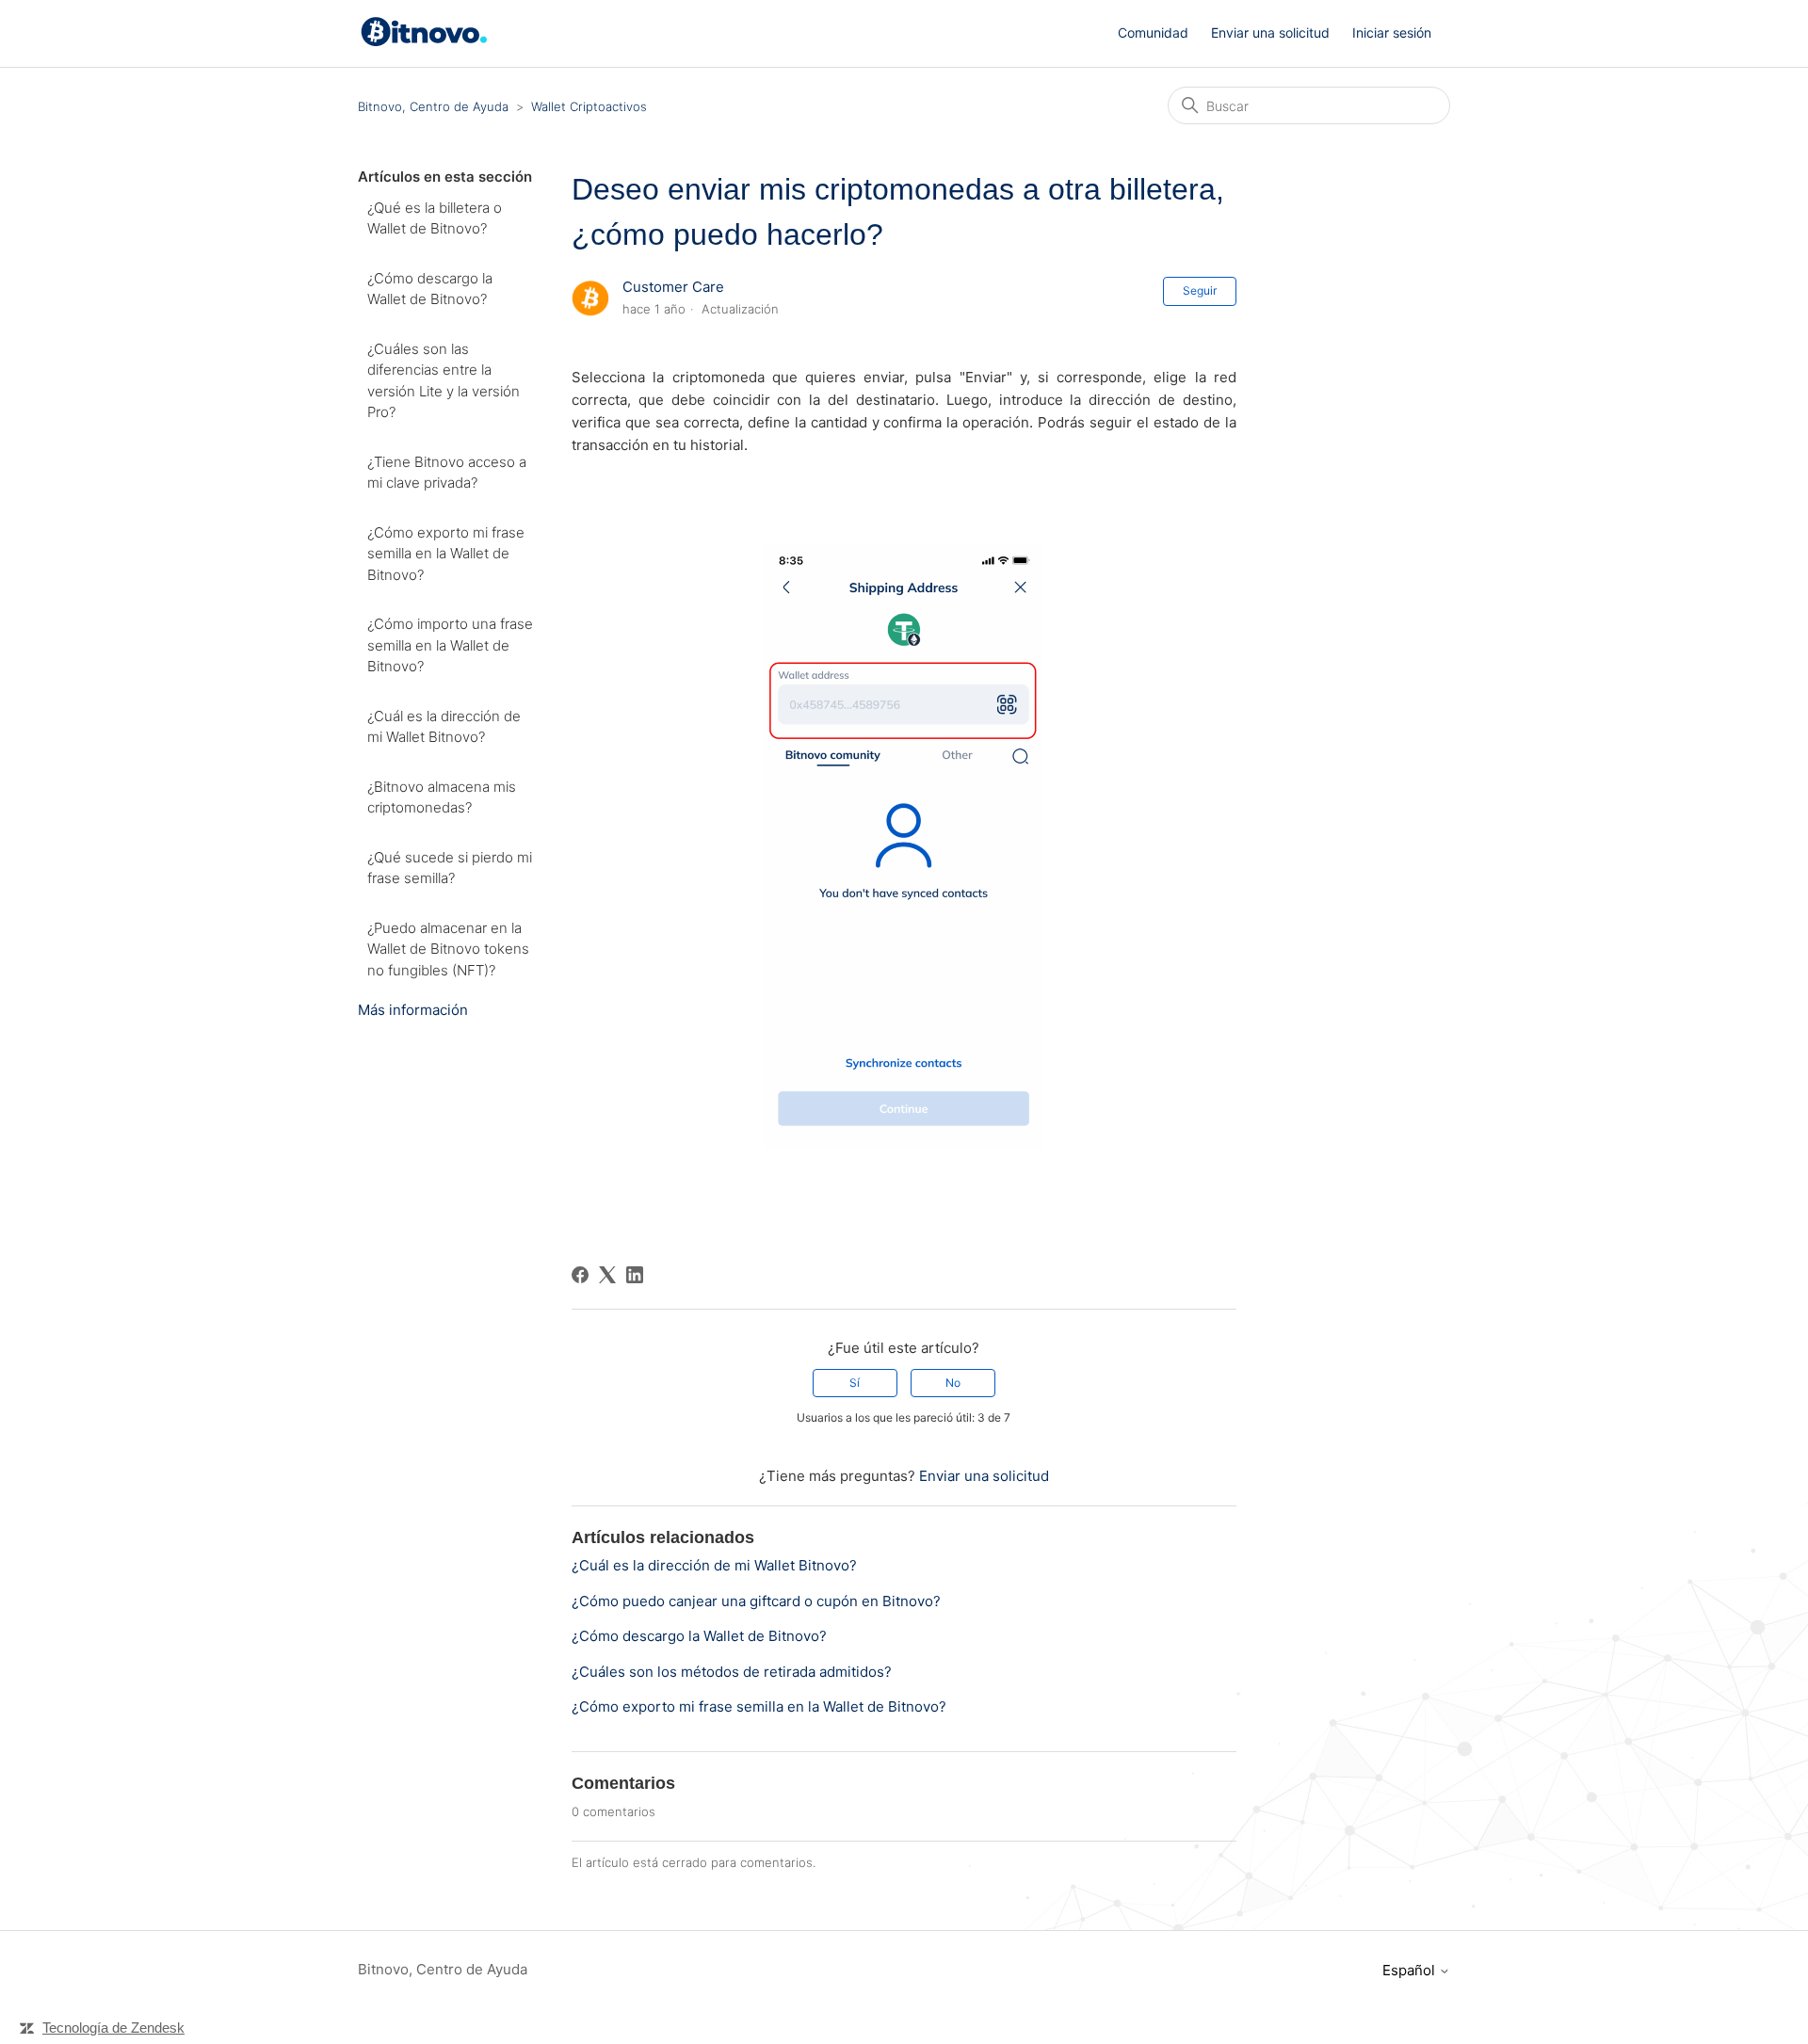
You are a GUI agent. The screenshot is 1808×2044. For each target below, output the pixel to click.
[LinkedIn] (635, 1275)
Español (1411, 1970)
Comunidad (1153, 32)
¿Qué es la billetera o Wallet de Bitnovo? (435, 218)
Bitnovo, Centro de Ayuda (433, 106)
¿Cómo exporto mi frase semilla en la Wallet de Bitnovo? (446, 554)
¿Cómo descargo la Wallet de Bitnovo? (430, 289)
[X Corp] (607, 1275)
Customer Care (673, 287)
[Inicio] (427, 42)
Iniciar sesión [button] (1392, 32)
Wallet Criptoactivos (589, 106)
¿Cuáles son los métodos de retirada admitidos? (732, 1672)
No (953, 1383)
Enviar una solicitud (1270, 32)
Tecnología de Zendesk (113, 2028)
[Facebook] (580, 1275)
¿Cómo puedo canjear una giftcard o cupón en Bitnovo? (756, 1601)
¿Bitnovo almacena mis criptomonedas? (442, 797)
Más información (413, 1010)
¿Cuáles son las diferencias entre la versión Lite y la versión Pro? (444, 381)
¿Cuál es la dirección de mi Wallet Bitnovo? (444, 727)
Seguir (1200, 290)
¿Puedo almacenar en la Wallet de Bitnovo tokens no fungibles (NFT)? (448, 949)
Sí (855, 1383)
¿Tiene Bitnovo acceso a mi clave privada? (447, 473)
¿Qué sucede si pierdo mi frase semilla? (450, 868)
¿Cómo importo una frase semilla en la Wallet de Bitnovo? (450, 645)
